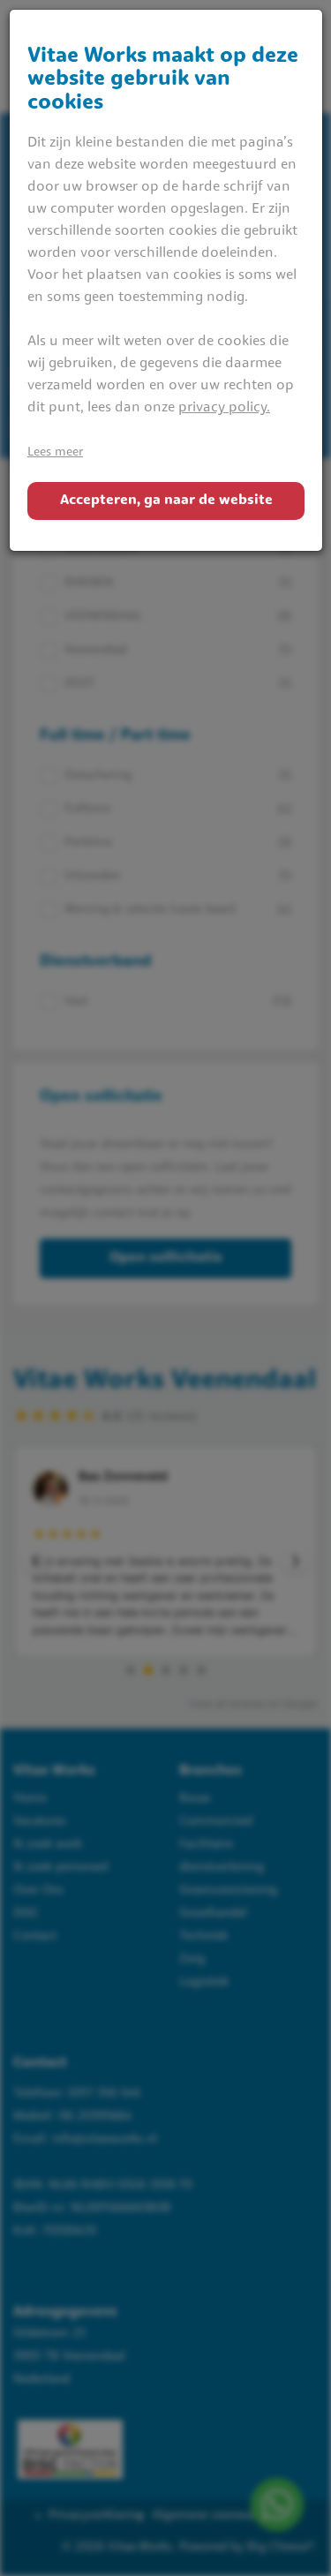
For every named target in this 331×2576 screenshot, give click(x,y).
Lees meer (55, 452)
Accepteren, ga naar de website (166, 501)
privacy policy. (224, 408)
